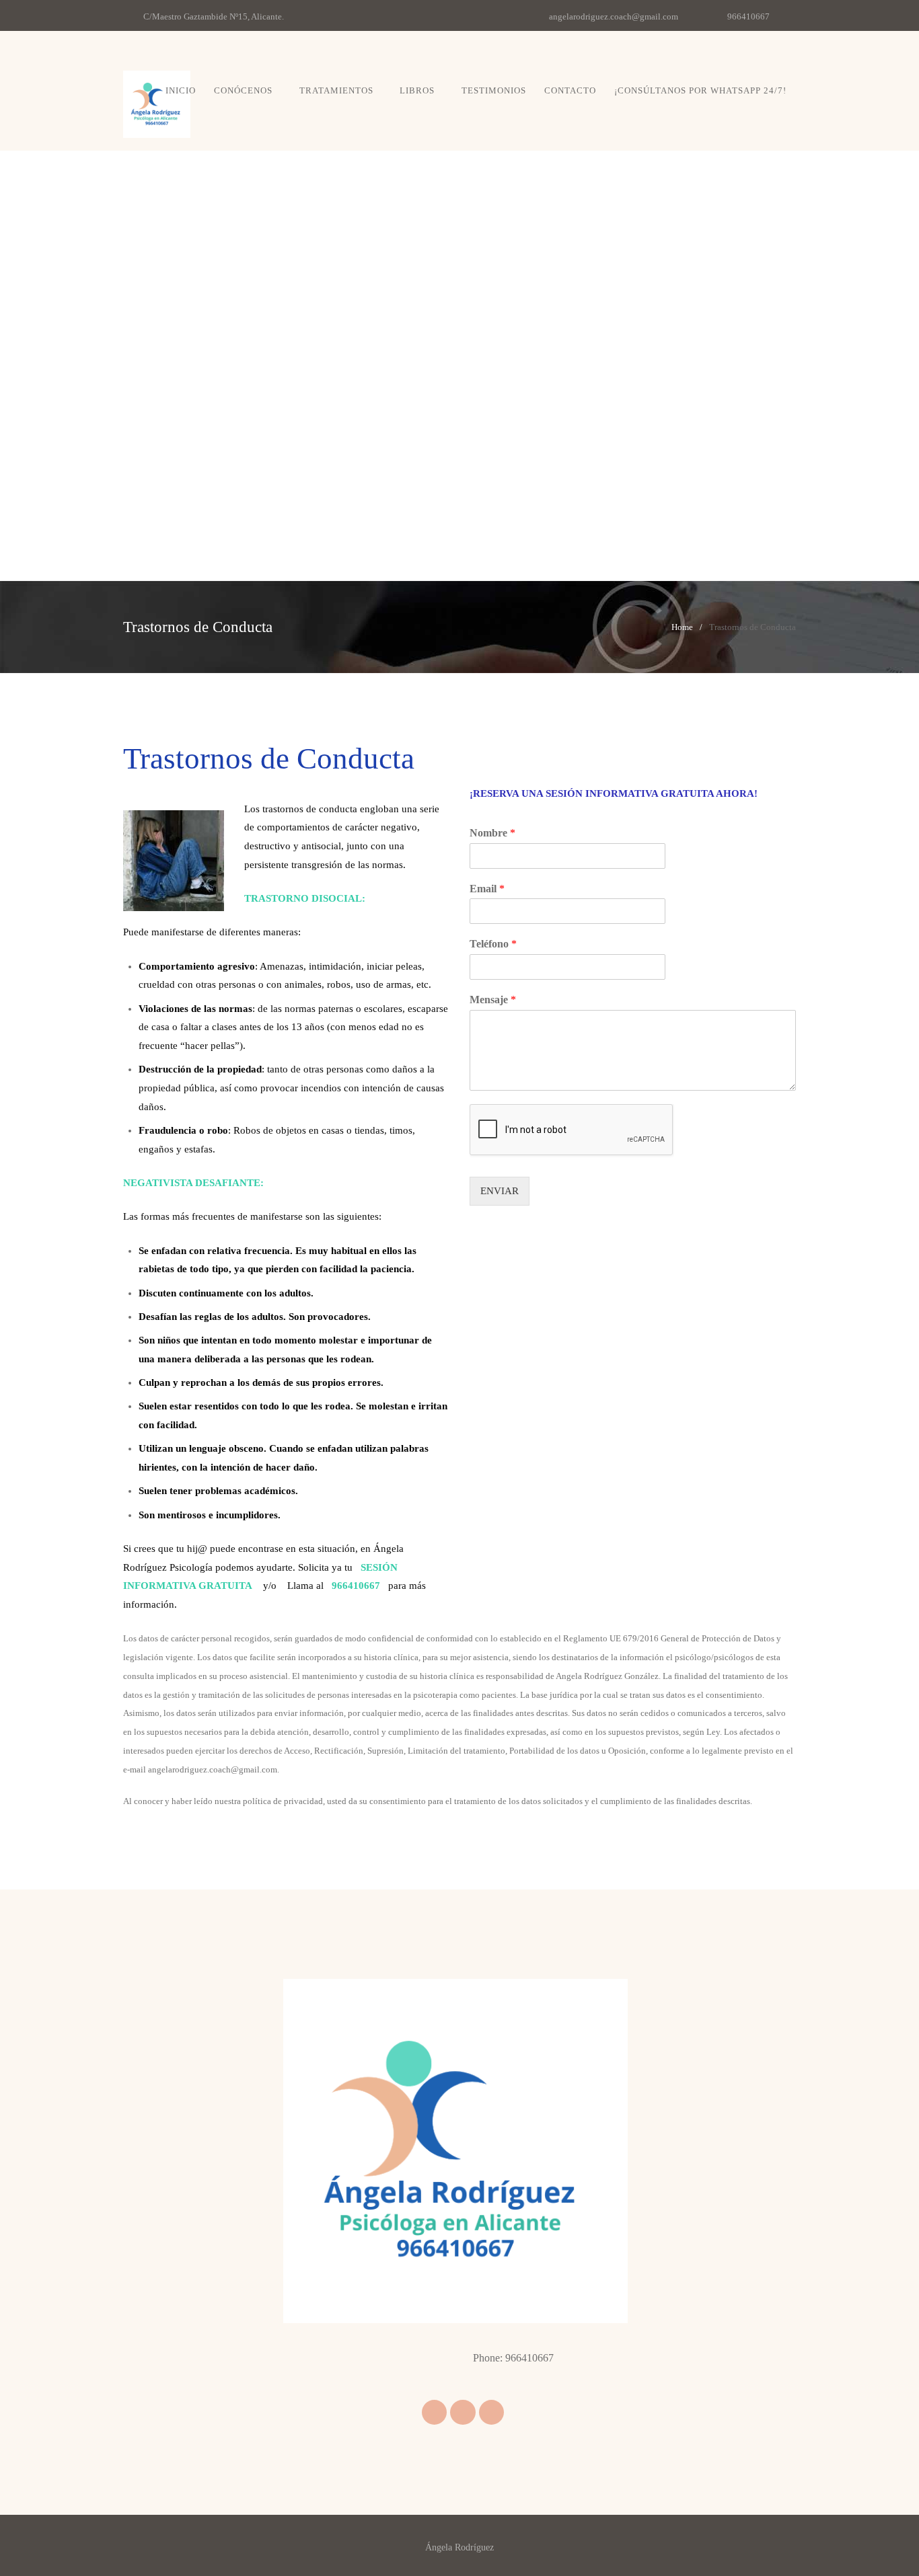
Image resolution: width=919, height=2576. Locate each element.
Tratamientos (336, 90)
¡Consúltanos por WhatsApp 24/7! (700, 90)
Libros (417, 90)
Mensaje (493, 1000)
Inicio (181, 90)
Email (487, 889)
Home (682, 627)
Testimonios (494, 90)
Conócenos (243, 90)
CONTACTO (570, 90)
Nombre (492, 833)
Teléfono (493, 944)
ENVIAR (500, 1191)
